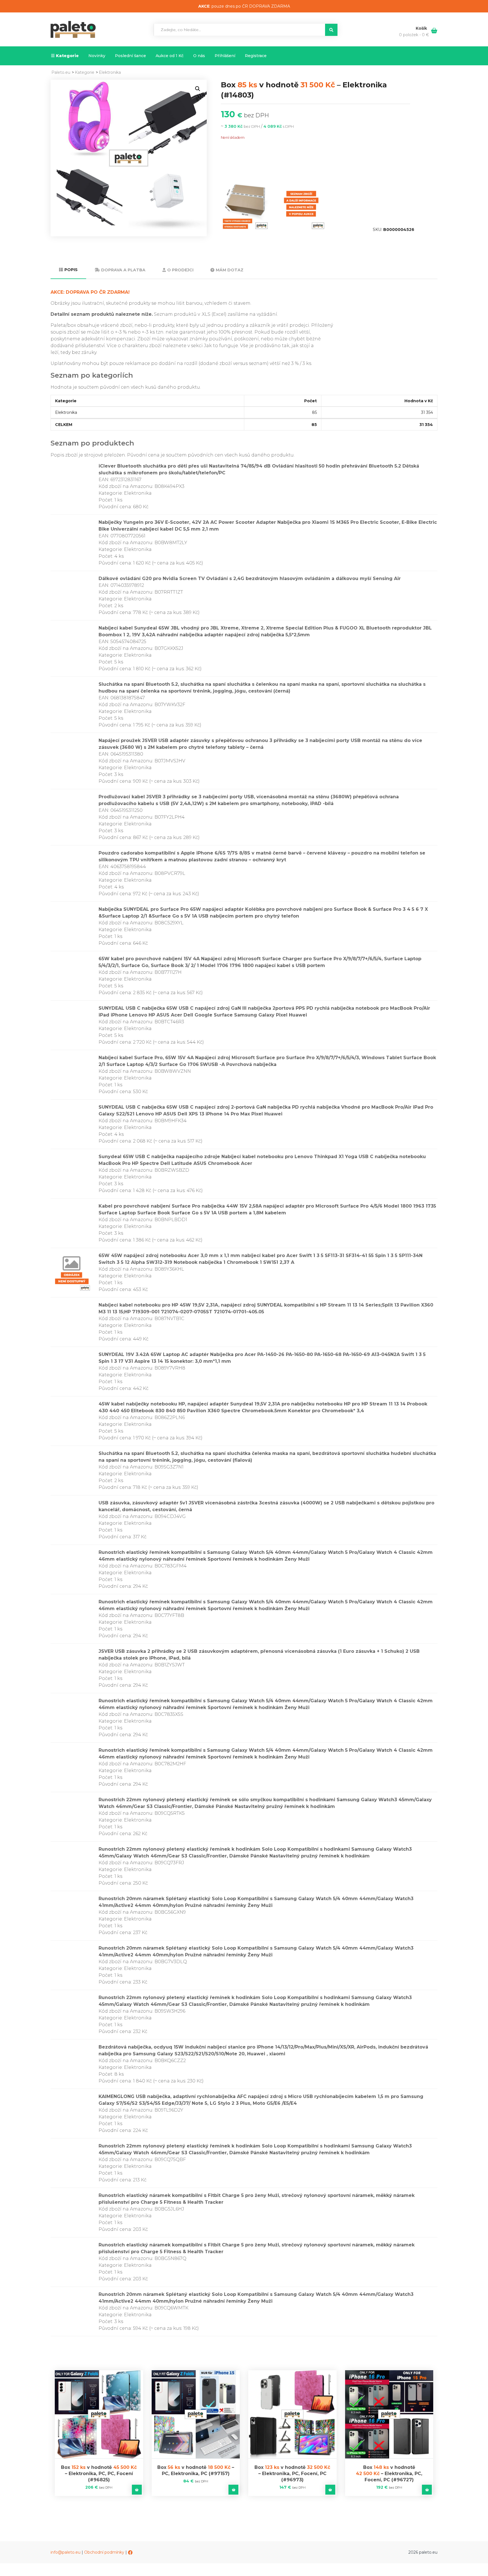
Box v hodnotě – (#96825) (99, 2474)
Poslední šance (130, 56)
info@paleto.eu (66, 2552)
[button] (198, 89)
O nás (199, 56)
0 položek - (414, 35)
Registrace (256, 56)
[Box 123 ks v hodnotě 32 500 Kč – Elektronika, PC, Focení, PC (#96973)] (292, 2414)
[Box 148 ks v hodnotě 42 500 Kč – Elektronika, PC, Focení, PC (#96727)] (389, 2414)
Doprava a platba (123, 270)
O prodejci (180, 270)
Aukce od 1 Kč (170, 56)
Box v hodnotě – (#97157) (196, 2470)
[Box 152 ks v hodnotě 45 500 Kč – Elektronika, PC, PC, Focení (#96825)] (99, 2414)
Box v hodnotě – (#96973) (292, 2474)
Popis (71, 270)
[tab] (68, 270)
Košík (422, 28)
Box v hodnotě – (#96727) (389, 2474)
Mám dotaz (230, 270)
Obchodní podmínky (104, 2552)
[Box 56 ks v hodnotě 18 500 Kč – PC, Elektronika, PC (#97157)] (196, 2414)
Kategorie (67, 56)
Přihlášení (225, 56)
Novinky (97, 56)
